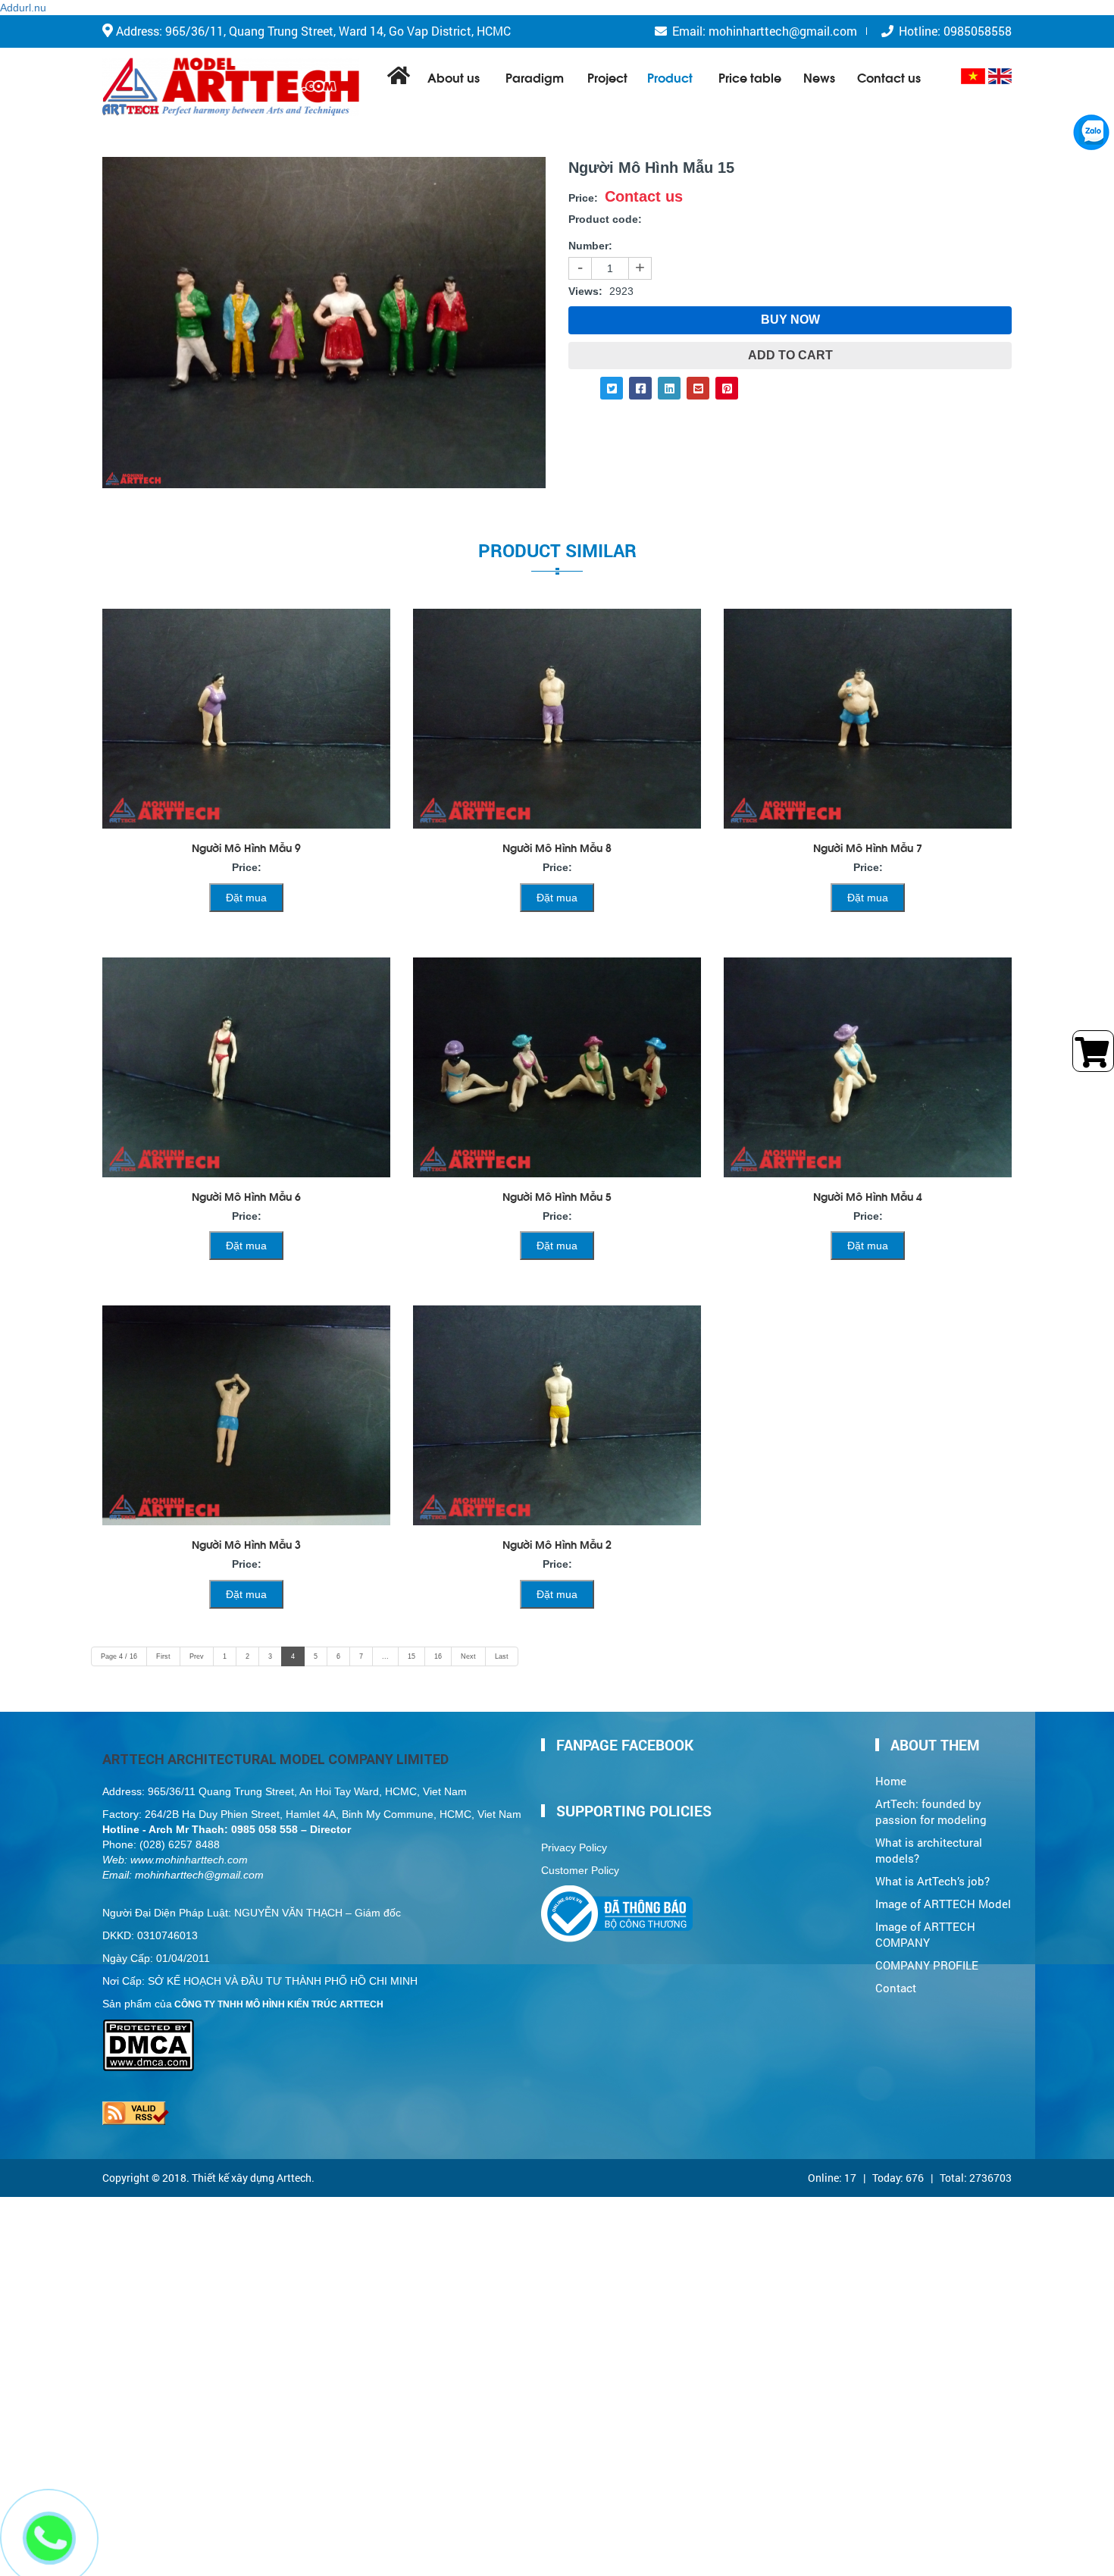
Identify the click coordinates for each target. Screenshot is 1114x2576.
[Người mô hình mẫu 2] (557, 1415)
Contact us (889, 77)
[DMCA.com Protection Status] (148, 2026)
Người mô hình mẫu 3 (246, 1544)
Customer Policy (580, 1870)
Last (502, 1656)
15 (411, 1656)
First (163, 1656)
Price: (583, 198)
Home (891, 1781)
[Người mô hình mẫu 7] (868, 719)
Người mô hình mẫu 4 (868, 1196)
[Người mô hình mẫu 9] (246, 719)
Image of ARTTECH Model (943, 1904)
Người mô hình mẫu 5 (557, 1196)
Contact (896, 1988)
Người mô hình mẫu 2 (557, 1544)
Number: (590, 246)
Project (607, 77)
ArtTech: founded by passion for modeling (931, 1812)
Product (670, 77)
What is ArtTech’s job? (933, 1881)
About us (454, 77)
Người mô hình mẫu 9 (246, 847)
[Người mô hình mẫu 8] (557, 719)
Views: (585, 291)
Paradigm (535, 77)
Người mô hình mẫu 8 (557, 847)
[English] (1000, 76)
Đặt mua (246, 898)
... (385, 1656)
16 (438, 1656)
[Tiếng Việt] (973, 76)
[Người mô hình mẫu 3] (246, 1415)
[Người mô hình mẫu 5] (557, 1067)
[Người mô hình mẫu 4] (868, 1067)
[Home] (231, 87)
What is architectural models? (929, 1851)
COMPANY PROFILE (927, 1965)
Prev (197, 1656)
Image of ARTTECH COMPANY (925, 1935)
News (819, 77)
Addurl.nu (23, 8)
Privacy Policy (574, 1847)
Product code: (605, 219)
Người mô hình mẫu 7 (868, 847)
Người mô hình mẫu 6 (246, 1196)
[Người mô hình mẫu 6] (246, 1067)
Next (468, 1656)
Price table (750, 77)
